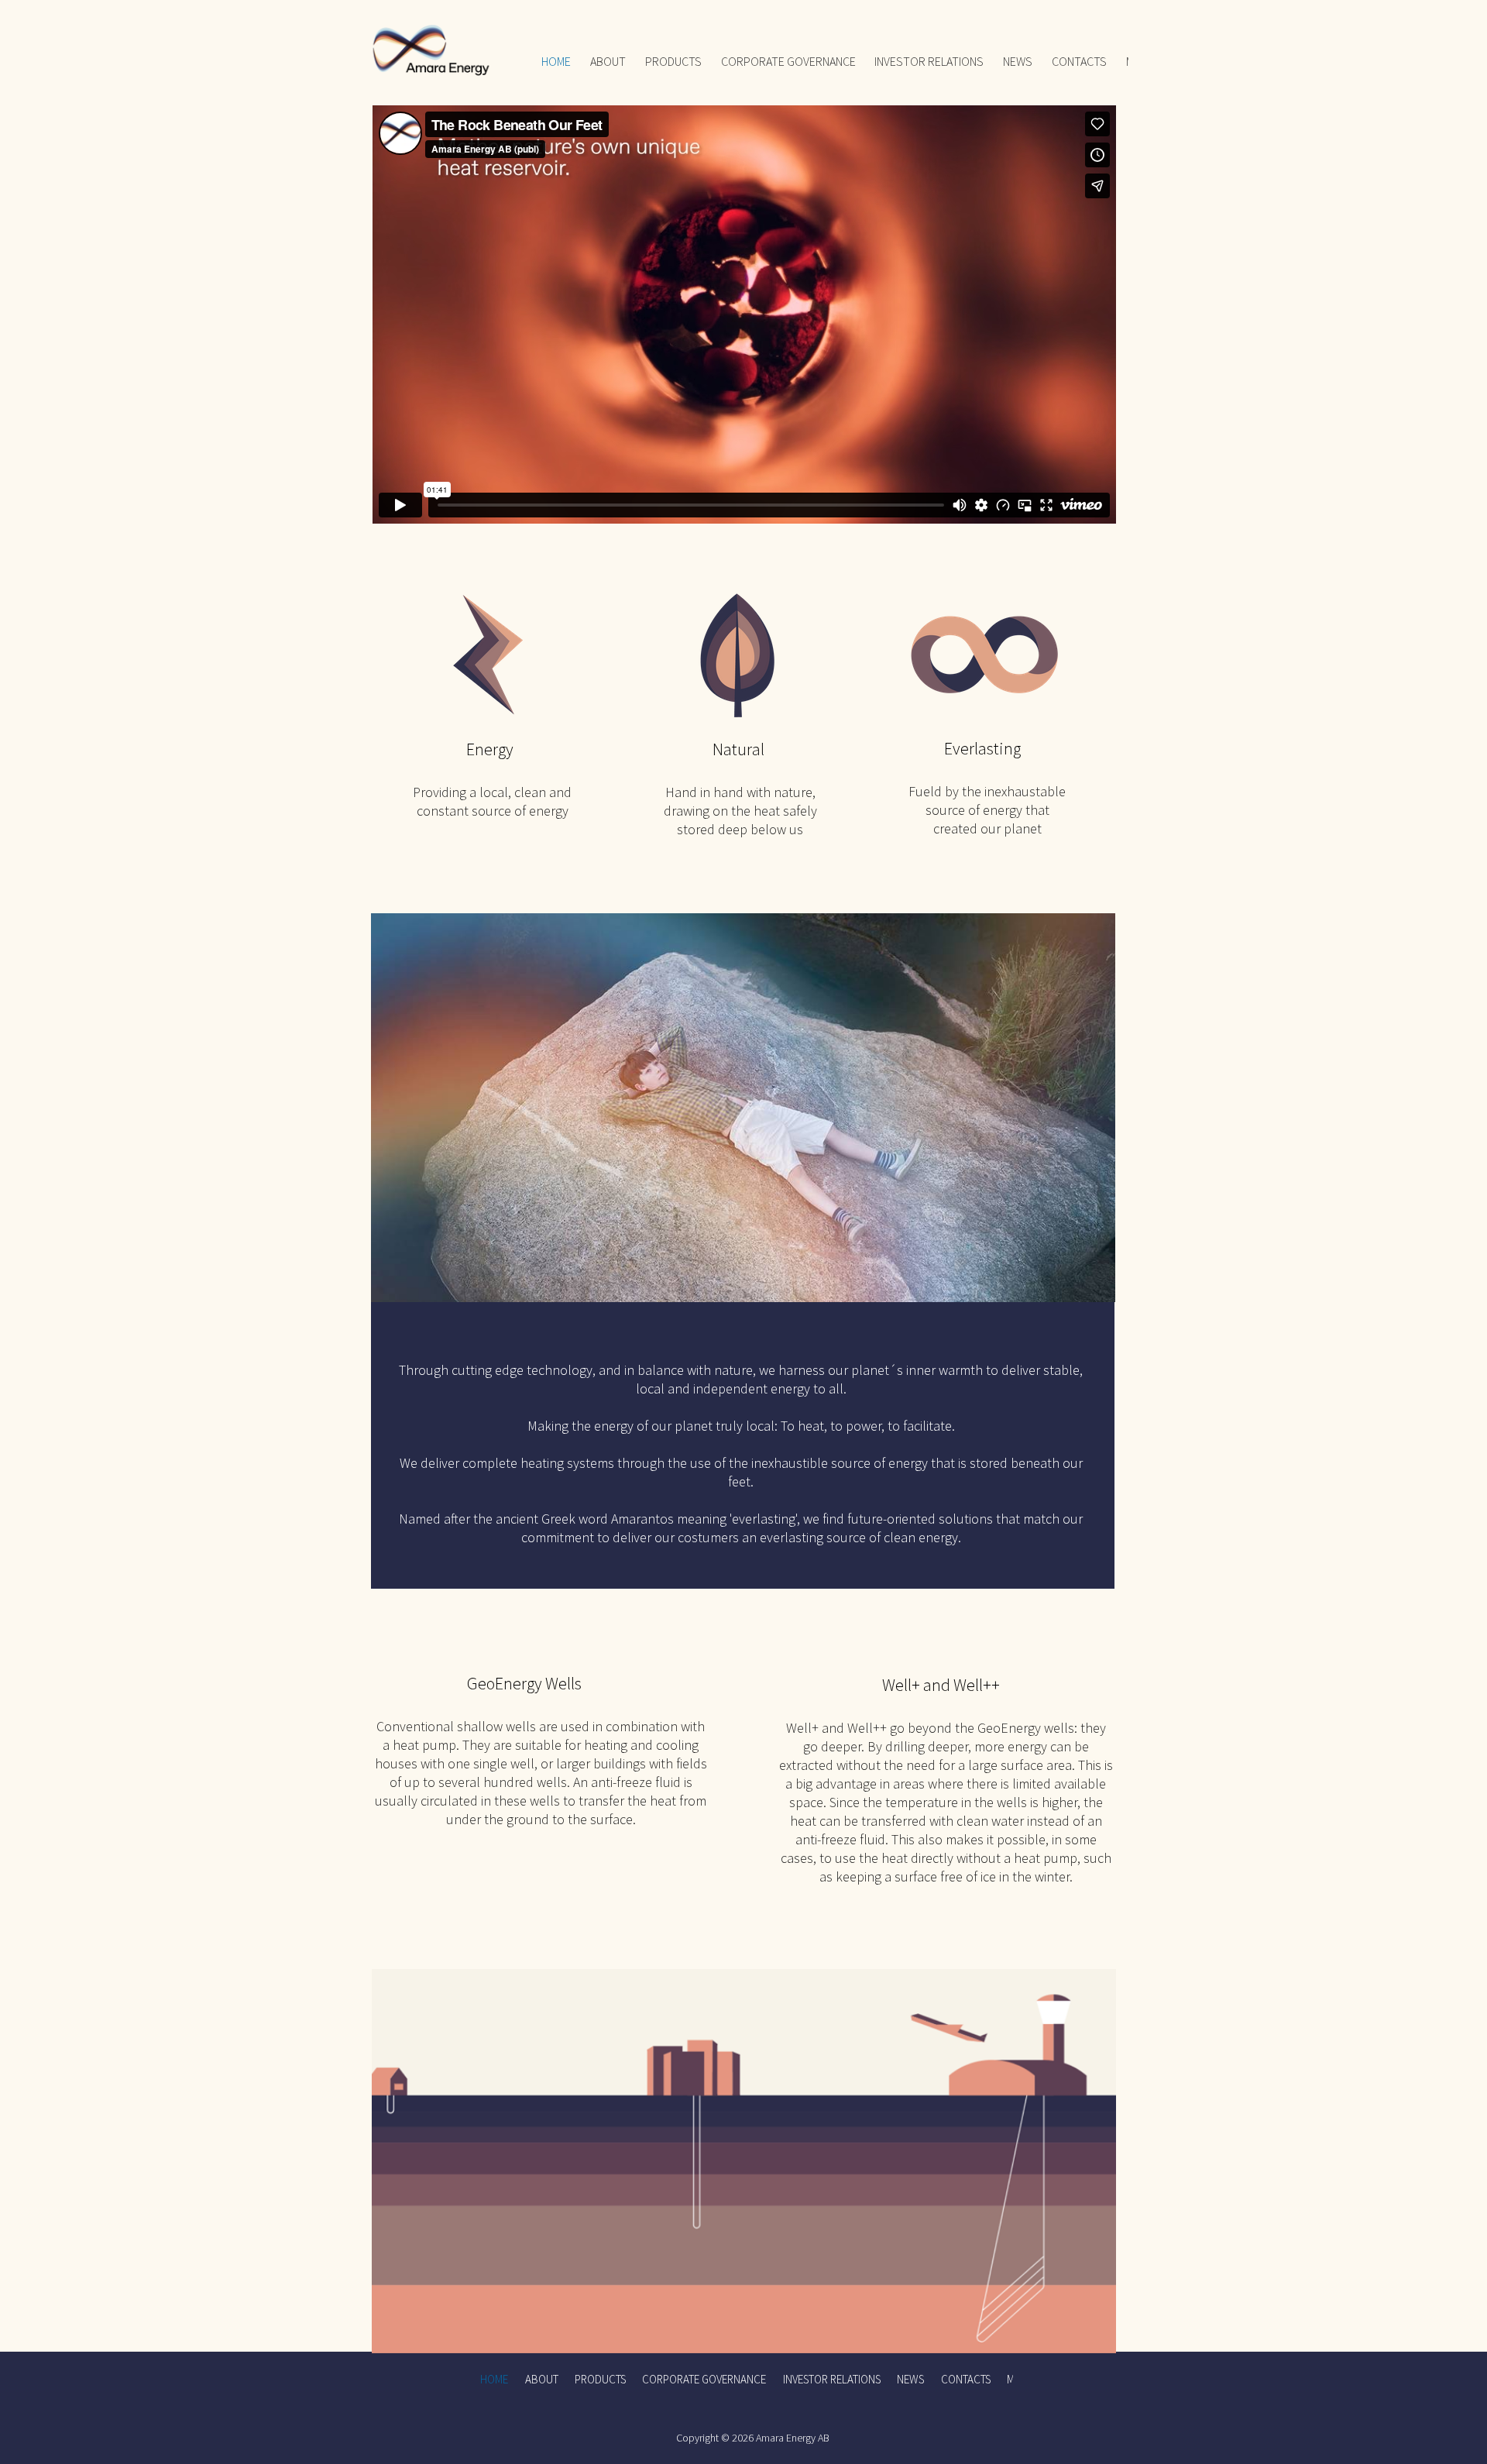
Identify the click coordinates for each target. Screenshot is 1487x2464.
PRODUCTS (673, 61)
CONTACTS (1079, 61)
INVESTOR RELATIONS (929, 61)
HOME (556, 61)
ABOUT (608, 61)
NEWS (1018, 61)
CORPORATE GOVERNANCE (788, 61)
